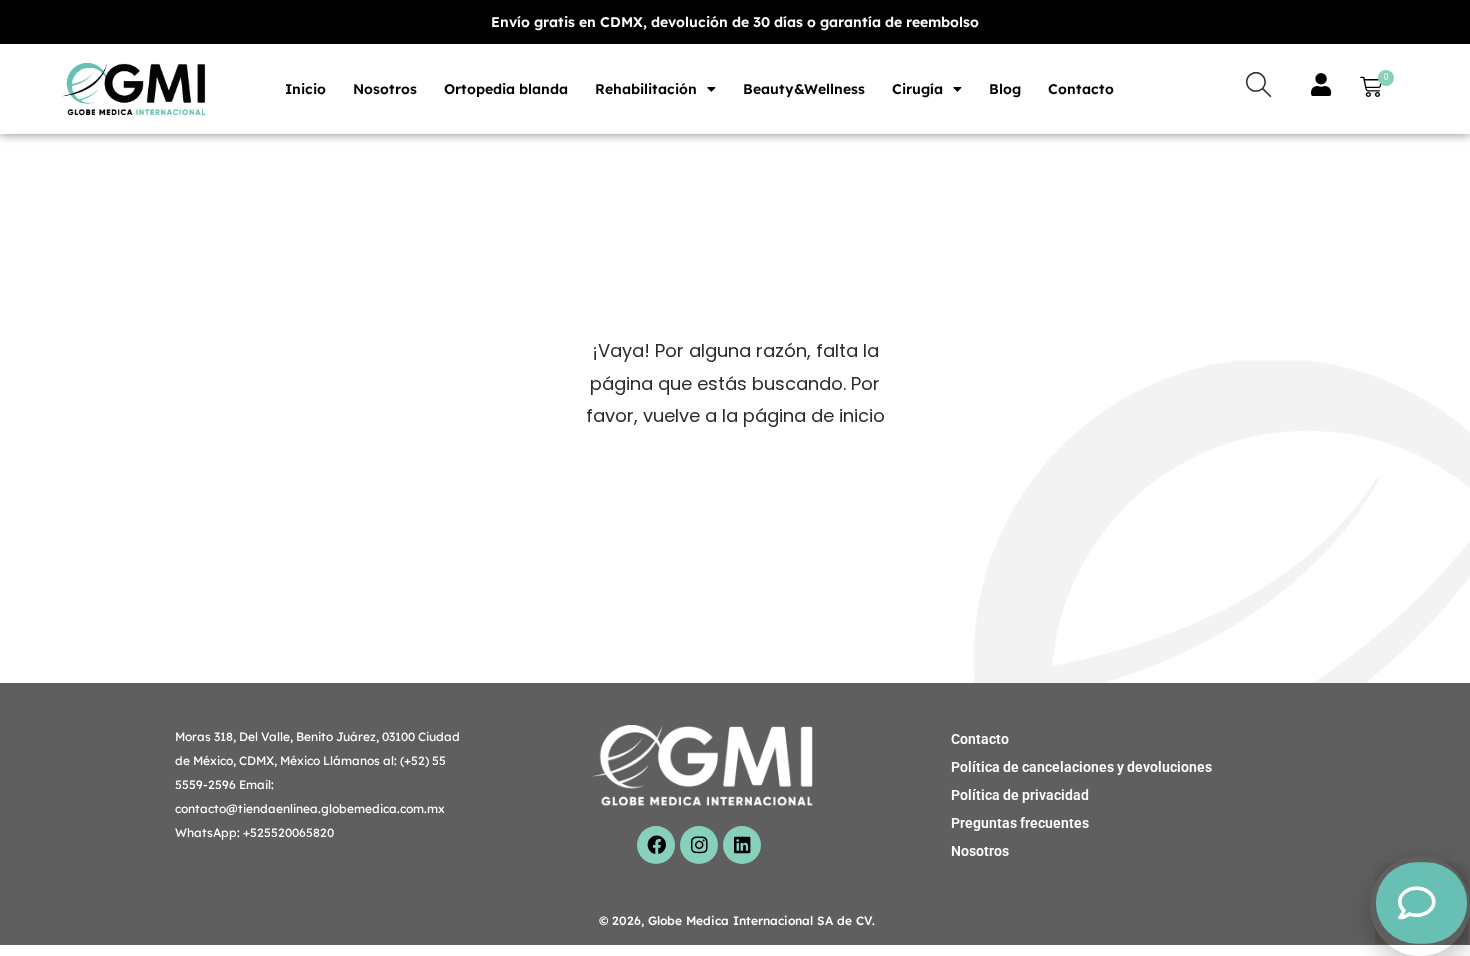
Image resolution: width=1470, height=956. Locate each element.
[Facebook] (656, 845)
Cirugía (917, 89)
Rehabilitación (646, 89)
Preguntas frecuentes (1020, 823)
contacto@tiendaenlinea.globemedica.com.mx (310, 808)
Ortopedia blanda (506, 89)
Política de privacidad (1020, 795)
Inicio (305, 89)
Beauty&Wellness (804, 89)
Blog (1005, 89)
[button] (1367, 89)
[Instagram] (699, 845)
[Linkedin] (742, 845)
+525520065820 (288, 832)
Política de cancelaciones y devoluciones (1081, 767)
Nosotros (385, 89)
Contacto (1081, 89)
